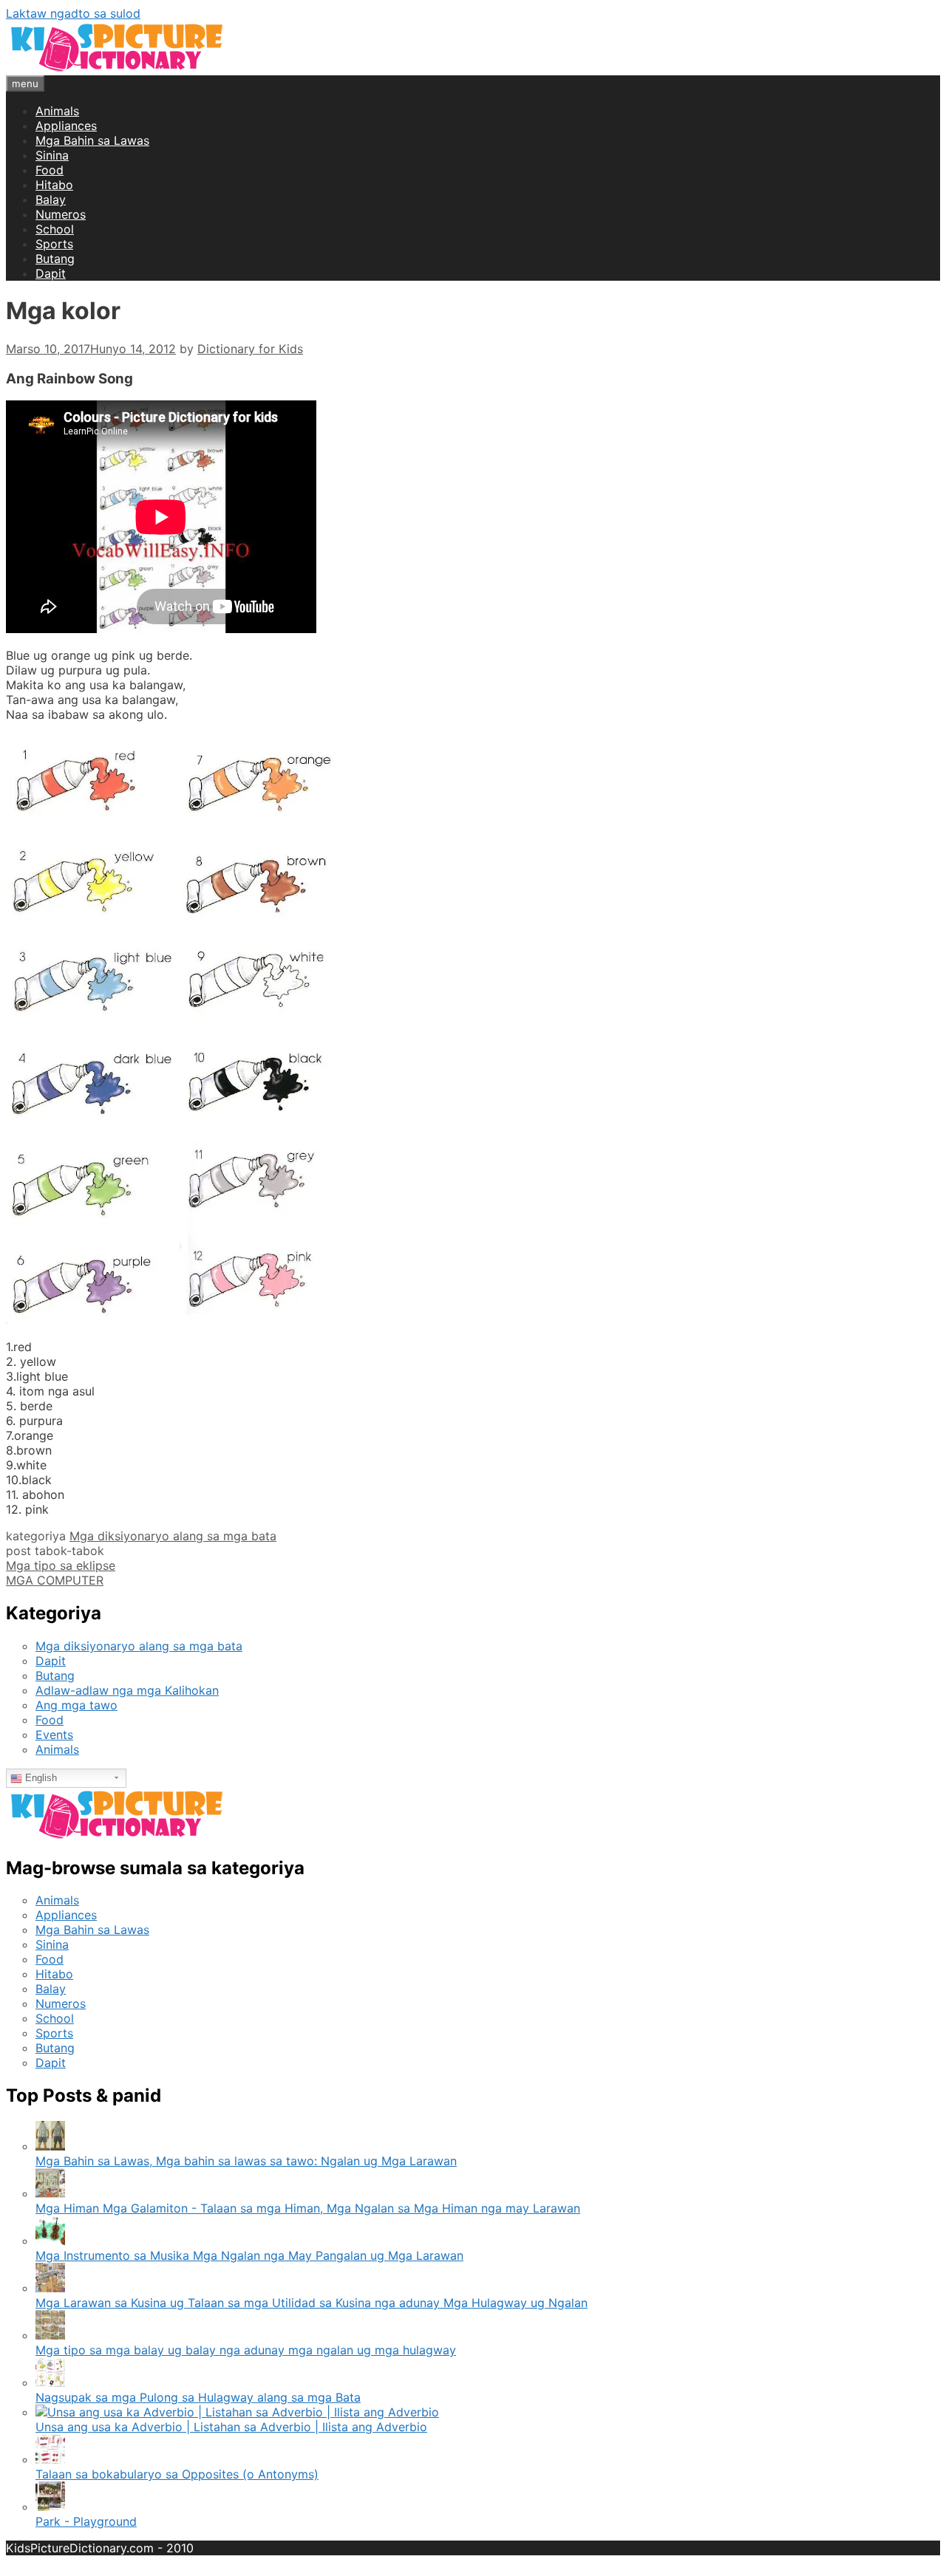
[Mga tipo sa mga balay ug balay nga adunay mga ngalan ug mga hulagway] (50, 2335)
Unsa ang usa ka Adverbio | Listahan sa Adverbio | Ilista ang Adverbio (231, 2427)
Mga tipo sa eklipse (61, 1565)
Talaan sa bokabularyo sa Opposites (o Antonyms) (177, 2474)
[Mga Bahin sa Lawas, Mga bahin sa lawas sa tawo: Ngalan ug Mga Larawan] (50, 2146)
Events (54, 1735)
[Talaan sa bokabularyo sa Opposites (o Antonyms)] (50, 2459)
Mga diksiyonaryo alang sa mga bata (173, 1536)
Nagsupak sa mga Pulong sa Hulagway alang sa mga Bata (198, 2397)
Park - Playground (86, 2521)
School (55, 229)
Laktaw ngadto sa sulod (73, 13)
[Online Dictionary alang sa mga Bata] (117, 68)
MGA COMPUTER (55, 1580)
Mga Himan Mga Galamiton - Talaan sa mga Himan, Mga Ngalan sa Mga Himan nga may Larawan (308, 2208)
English (40, 1778)
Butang (55, 259)
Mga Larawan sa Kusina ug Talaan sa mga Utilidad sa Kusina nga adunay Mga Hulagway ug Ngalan (312, 2303)
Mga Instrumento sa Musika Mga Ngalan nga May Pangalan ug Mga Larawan (249, 2255)
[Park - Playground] (50, 2507)
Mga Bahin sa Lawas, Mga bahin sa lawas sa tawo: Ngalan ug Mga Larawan (246, 2161)
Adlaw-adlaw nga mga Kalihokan (127, 1690)
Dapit (51, 273)
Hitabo (54, 185)
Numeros (61, 214)
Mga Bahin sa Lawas (92, 140)
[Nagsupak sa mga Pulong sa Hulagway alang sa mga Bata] (50, 2382)
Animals (57, 111)
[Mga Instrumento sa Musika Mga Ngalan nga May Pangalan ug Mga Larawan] (50, 2241)
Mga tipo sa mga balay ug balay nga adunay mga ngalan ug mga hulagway (246, 2350)
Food (50, 170)
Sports (54, 244)
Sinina (52, 155)
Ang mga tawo (76, 1705)
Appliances (66, 126)
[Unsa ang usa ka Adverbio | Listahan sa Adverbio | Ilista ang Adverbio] (237, 2412)
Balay (51, 199)
